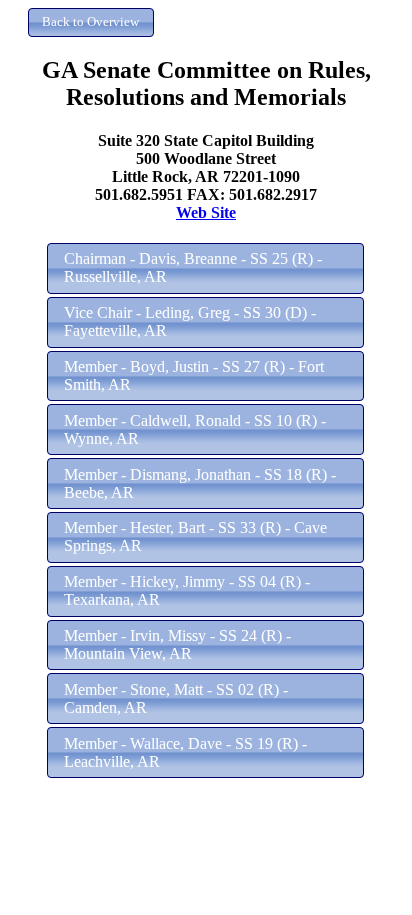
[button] (91, 22)
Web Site (206, 212)
